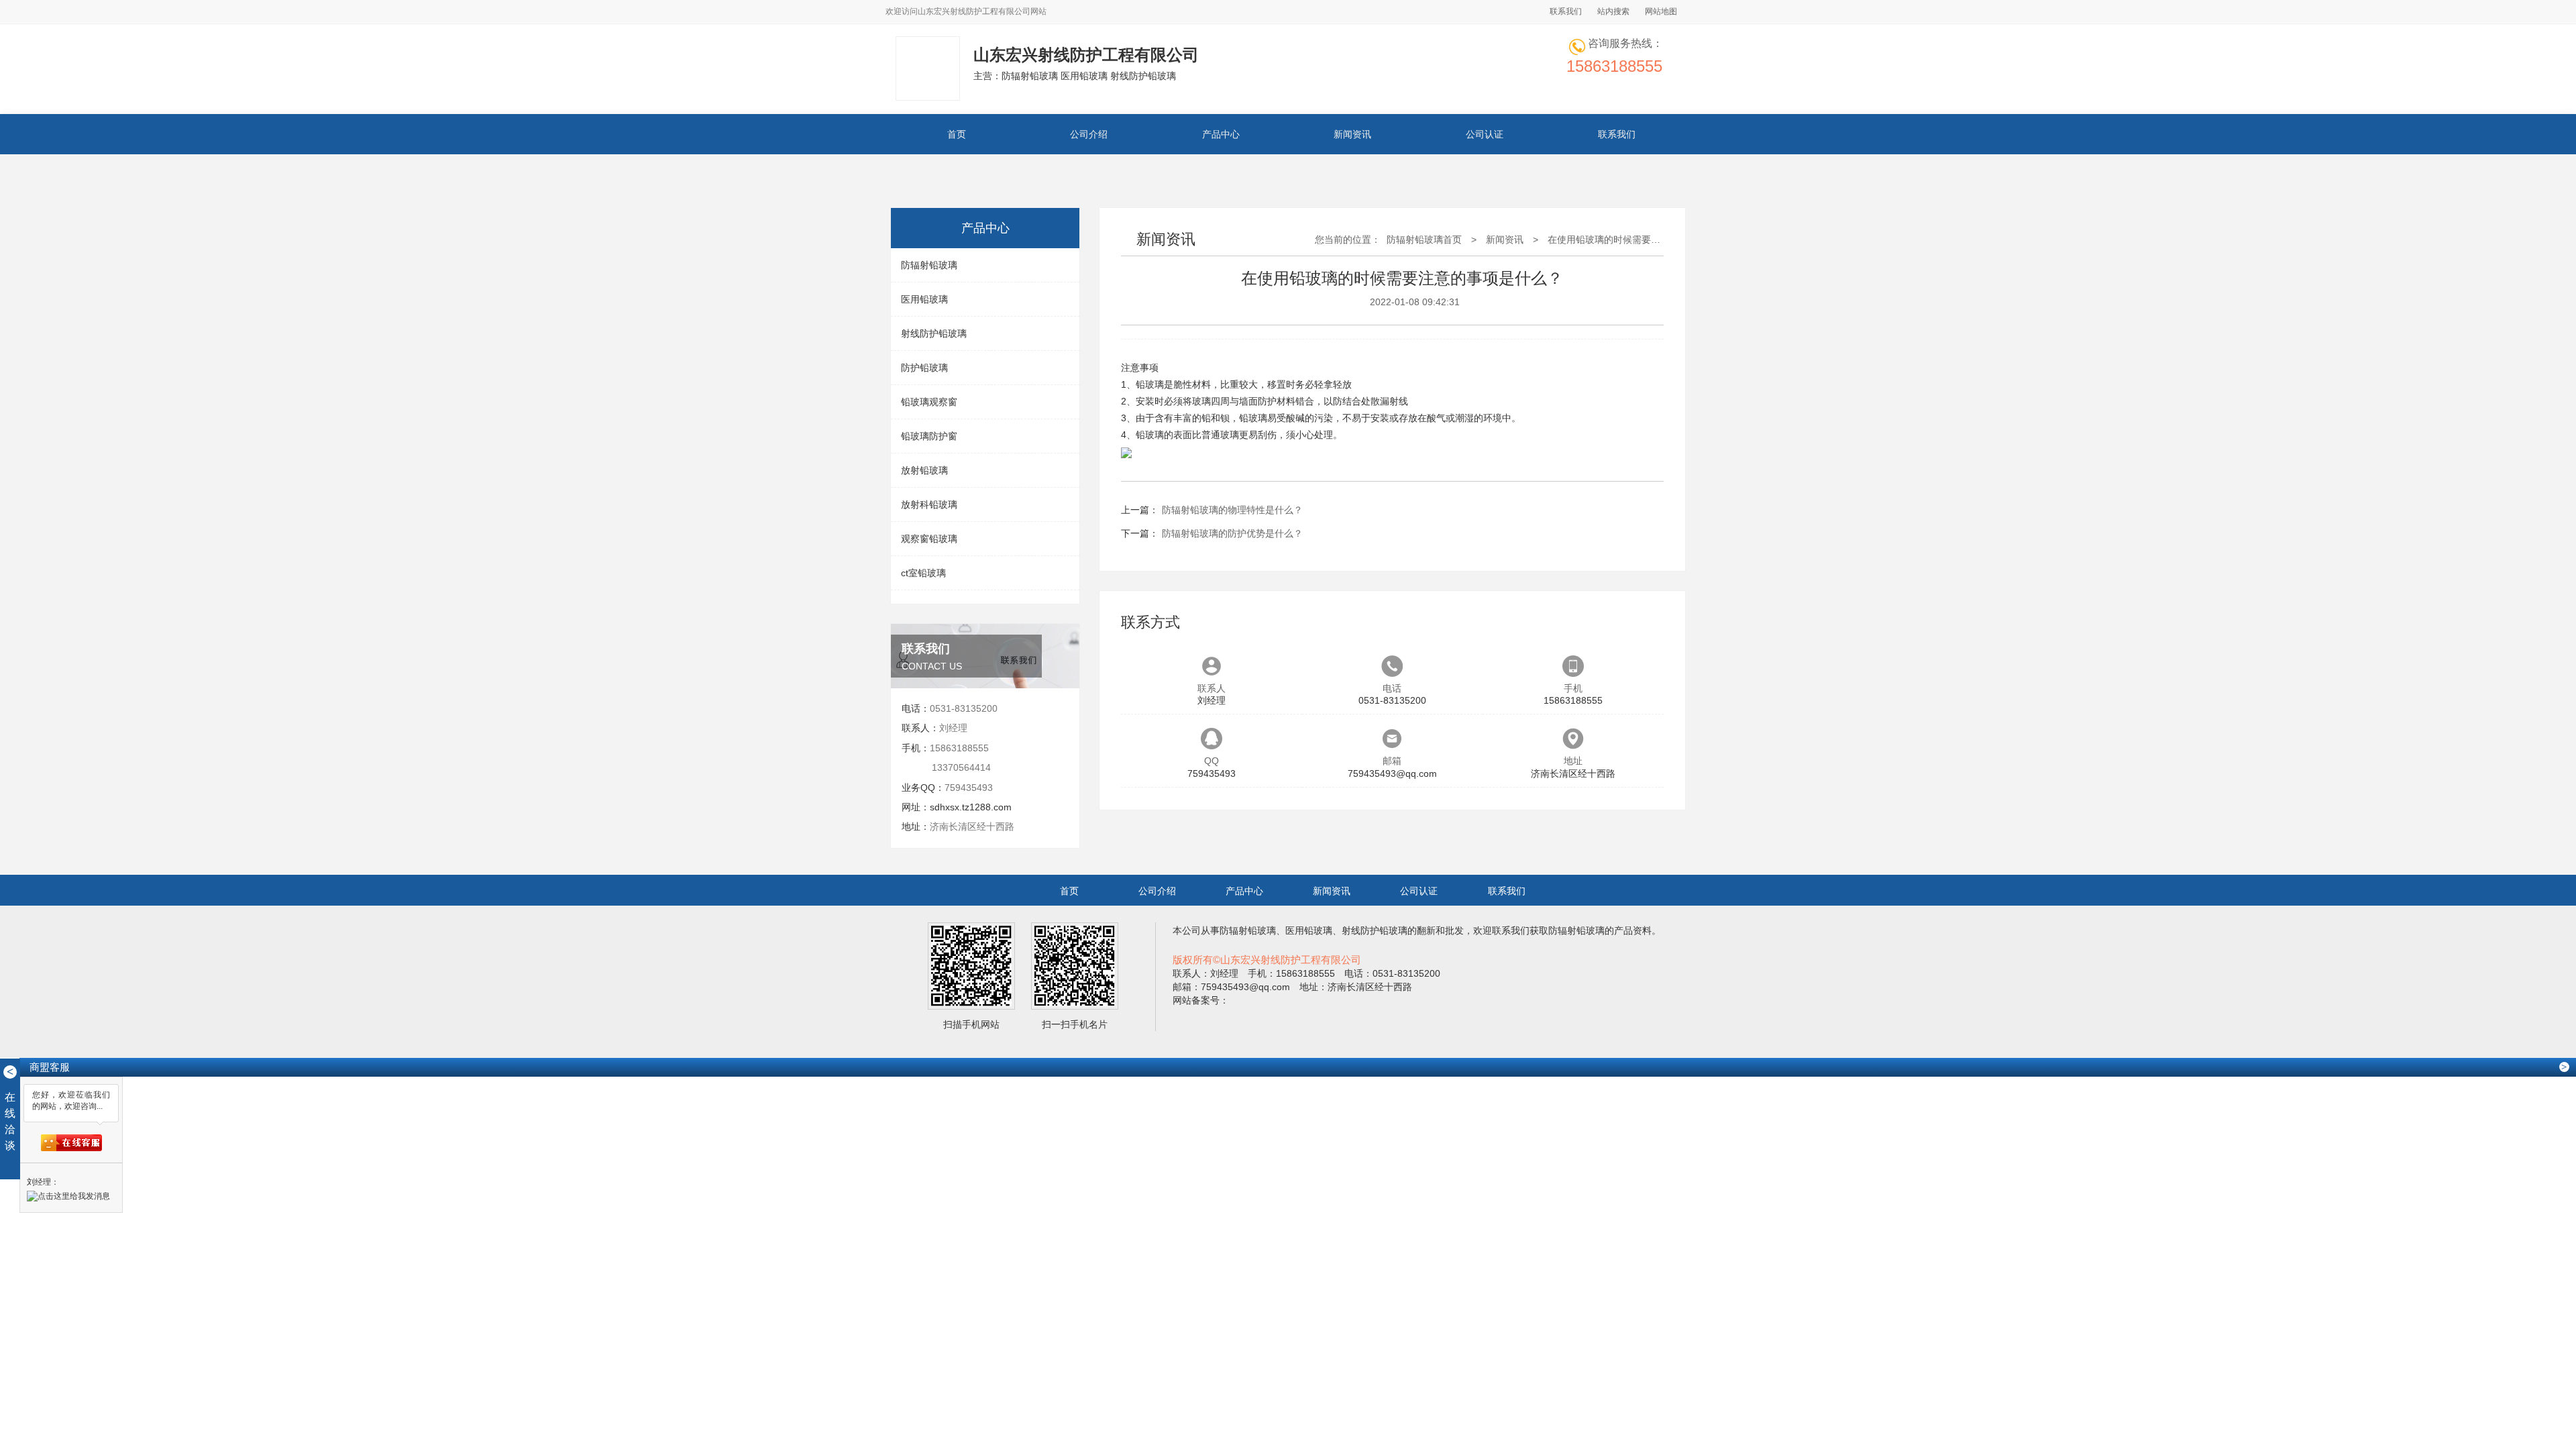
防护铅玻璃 (924, 368)
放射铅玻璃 (924, 470)
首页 (957, 134)
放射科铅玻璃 (929, 504)
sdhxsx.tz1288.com (971, 807)
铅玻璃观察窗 (929, 402)
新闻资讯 (1352, 134)
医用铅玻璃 (924, 299)
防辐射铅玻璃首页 (1424, 239)
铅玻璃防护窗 (929, 436)
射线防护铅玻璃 (934, 333)
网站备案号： (1201, 1000)
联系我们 (1566, 11)
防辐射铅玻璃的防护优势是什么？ (1232, 533)
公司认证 (1485, 134)
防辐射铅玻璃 (929, 265)
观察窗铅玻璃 (929, 539)
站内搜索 (1613, 11)
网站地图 (1661, 11)
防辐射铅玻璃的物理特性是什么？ (1232, 510)
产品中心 (1221, 134)
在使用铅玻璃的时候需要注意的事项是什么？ (1642, 239)
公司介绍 (1089, 134)
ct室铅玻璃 (923, 573)
